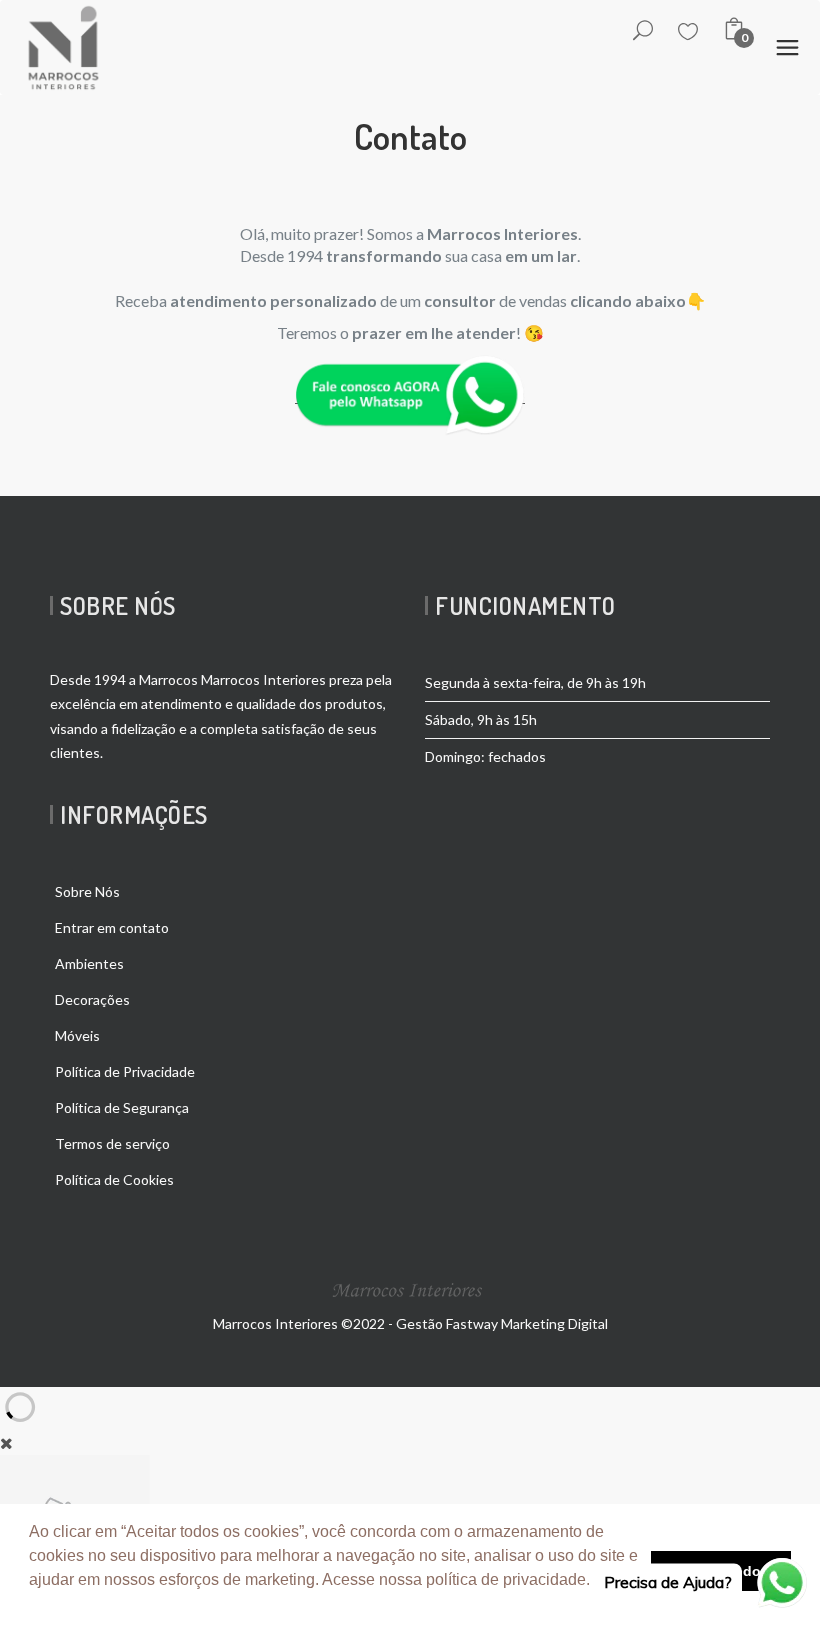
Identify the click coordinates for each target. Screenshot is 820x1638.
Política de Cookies (114, 1179)
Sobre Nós (87, 891)
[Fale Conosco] (410, 393)
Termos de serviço (112, 1143)
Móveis (77, 1035)
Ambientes (89, 963)
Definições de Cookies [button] (112, 1606)
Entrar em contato (112, 927)
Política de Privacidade (125, 1071)
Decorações (92, 999)
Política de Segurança (122, 1107)
